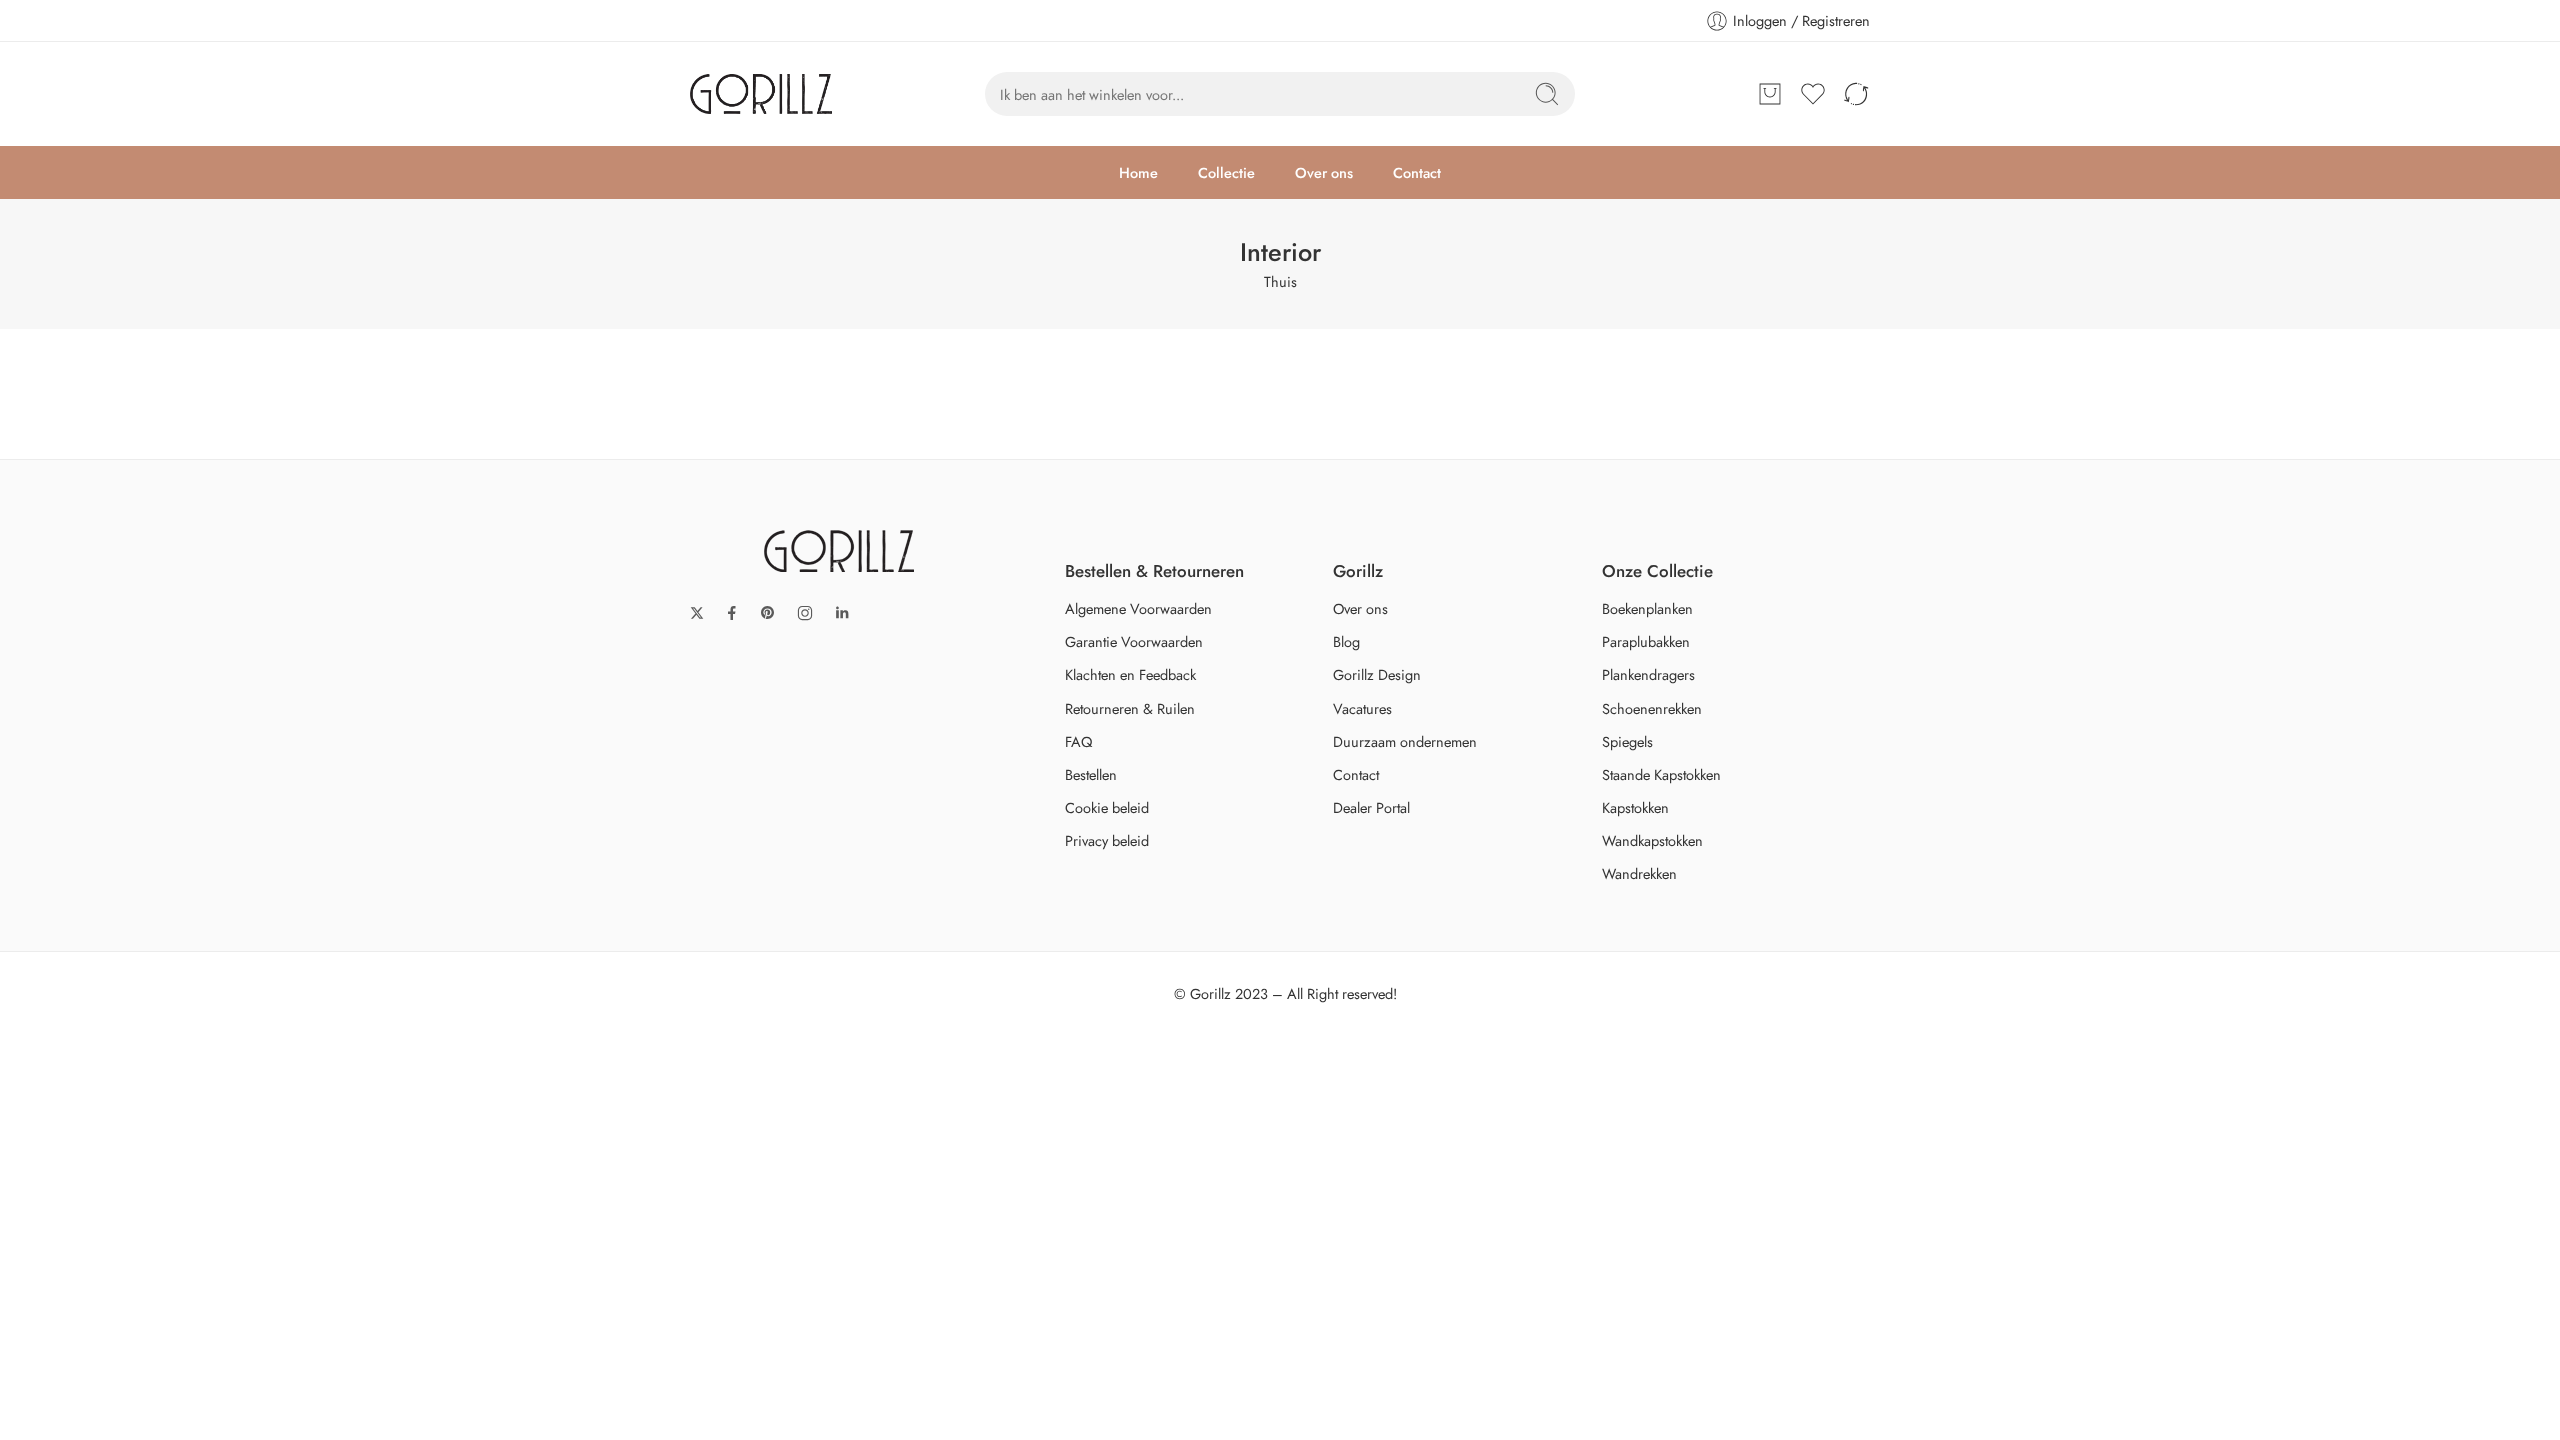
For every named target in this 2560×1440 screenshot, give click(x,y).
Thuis (1280, 281)
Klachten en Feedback (1130, 674)
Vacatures (1362, 708)
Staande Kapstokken (1661, 774)
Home (1138, 172)
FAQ (1078, 741)
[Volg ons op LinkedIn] (842, 613)
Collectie (1226, 172)
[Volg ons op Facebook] (732, 613)
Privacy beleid (1107, 840)
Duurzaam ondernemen (1405, 741)
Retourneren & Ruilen (1130, 708)
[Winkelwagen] (1770, 94)
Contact (1417, 172)
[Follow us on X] (697, 613)
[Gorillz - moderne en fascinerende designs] (761, 94)
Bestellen (1091, 774)
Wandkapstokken (1652, 840)
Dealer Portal (1371, 807)
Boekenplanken (1647, 608)
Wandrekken (1639, 873)
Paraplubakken (1646, 641)
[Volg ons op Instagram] (805, 613)
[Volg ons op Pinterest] (768, 613)
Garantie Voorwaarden (1134, 641)
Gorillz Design (1377, 674)
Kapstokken (1635, 807)
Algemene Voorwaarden (1138, 608)
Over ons (1324, 172)
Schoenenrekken (1652, 708)
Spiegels (1627, 741)
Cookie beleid (1107, 807)
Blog (1346, 641)
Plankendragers (1648, 674)
